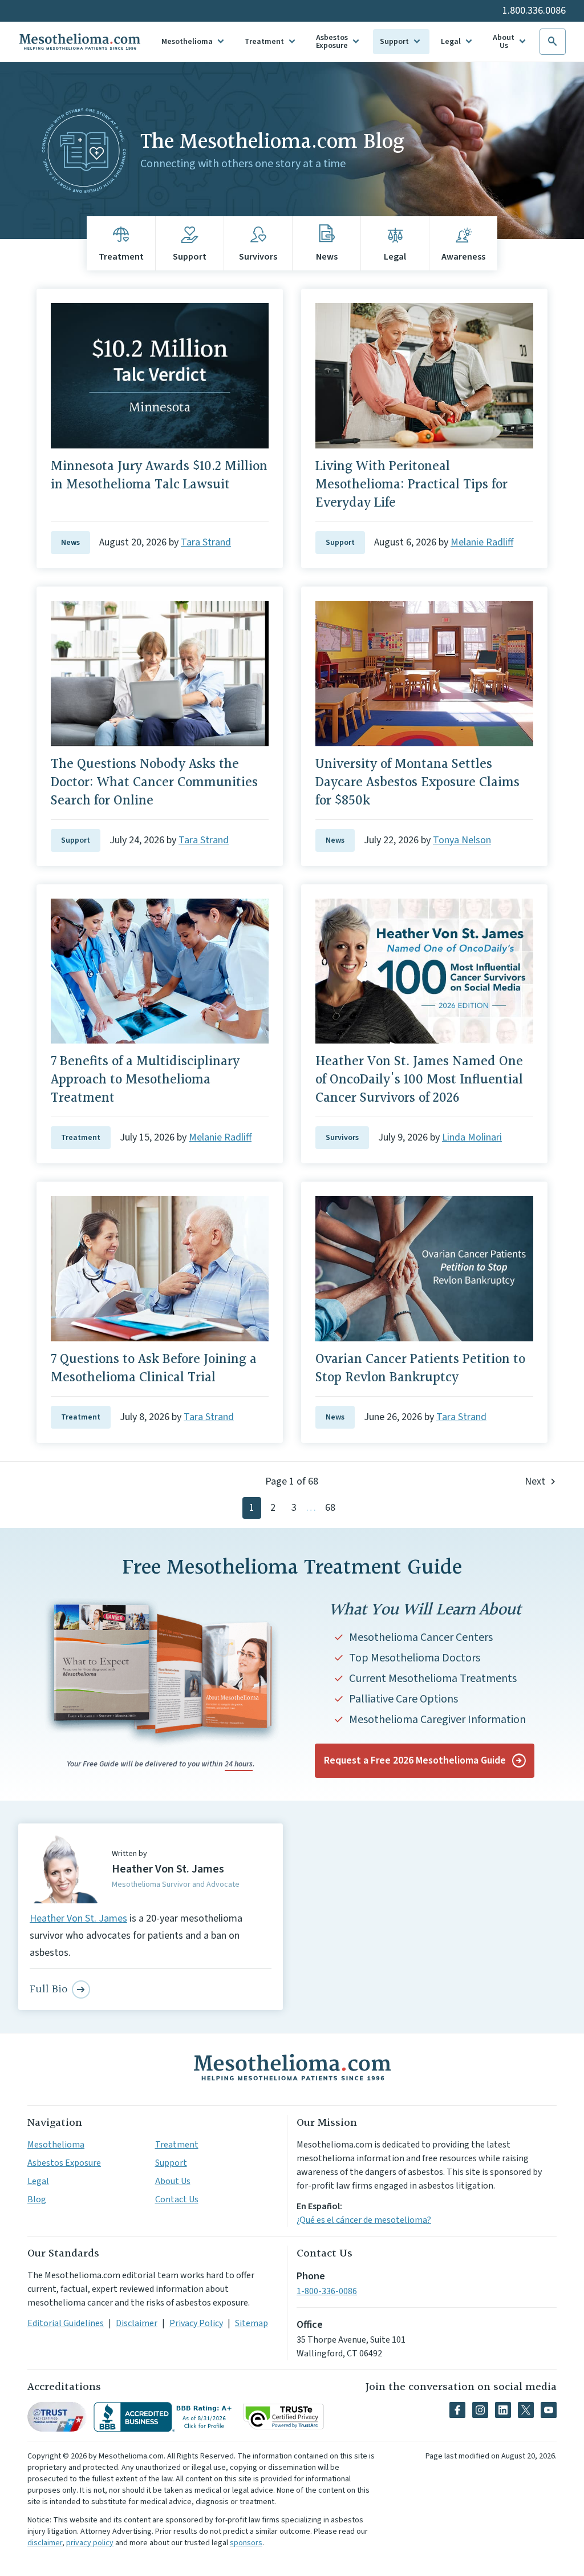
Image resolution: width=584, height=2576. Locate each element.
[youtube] (549, 2410)
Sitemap (252, 2323)
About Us (504, 42)
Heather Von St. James (78, 1918)
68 (330, 1508)
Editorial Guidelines (66, 2323)
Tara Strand (206, 542)
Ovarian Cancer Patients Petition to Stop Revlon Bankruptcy (420, 1369)
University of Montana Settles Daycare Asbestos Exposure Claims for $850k (417, 783)
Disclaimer (137, 2323)
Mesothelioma (187, 42)
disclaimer (45, 2543)
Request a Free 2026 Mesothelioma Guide (415, 1760)
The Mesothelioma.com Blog (272, 142)
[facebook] (457, 2410)
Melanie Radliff (482, 542)
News (70, 543)
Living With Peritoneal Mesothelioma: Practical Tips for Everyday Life (411, 485)
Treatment (264, 42)
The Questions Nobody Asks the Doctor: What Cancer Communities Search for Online (154, 783)
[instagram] (480, 2410)
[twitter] (526, 2410)
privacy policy (90, 2543)
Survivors (342, 1138)
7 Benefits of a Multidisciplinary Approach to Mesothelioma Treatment (145, 1080)
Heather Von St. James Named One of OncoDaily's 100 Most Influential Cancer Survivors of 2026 (419, 1080)
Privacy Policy (196, 2323)
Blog (37, 2199)
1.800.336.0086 (534, 11)
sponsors (246, 2543)
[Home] (292, 2067)
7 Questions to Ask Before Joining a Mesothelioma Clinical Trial (154, 1369)
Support (394, 42)
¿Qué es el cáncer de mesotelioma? (364, 2220)
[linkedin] (503, 2410)
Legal (451, 42)
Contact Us (177, 2199)
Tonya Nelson (462, 840)
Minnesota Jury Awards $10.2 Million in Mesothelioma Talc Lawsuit (159, 476)
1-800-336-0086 (327, 2291)
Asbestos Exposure (332, 42)
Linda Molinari (472, 1137)
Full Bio (48, 1989)
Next (535, 1481)
